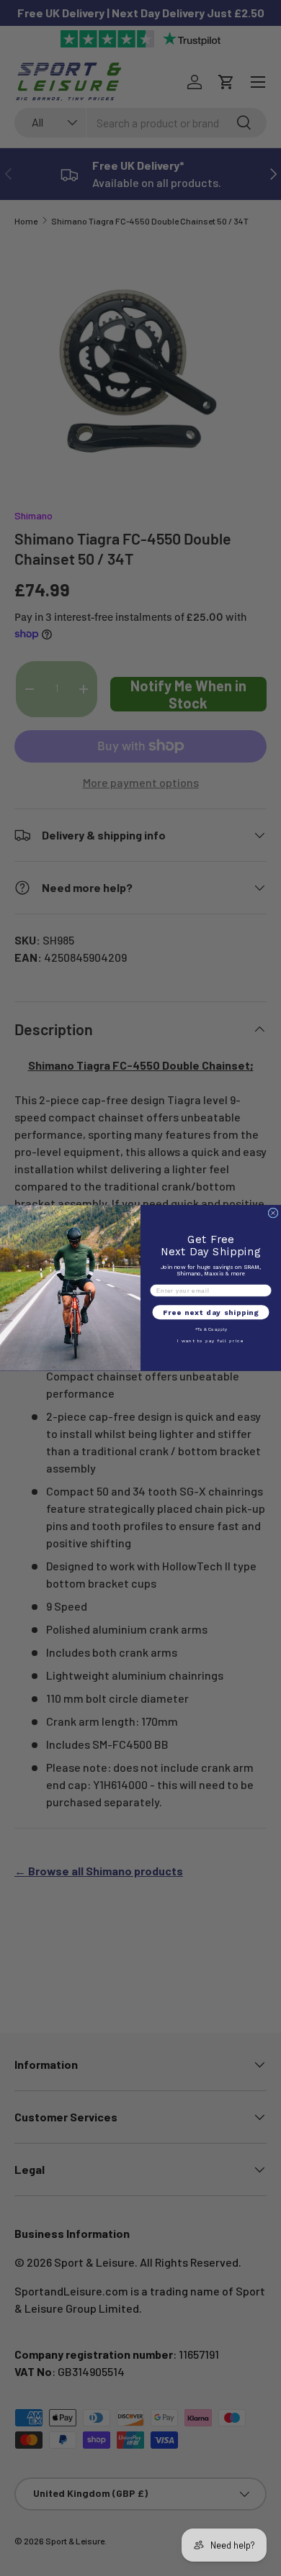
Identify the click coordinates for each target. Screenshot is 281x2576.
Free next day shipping (211, 1313)
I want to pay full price (211, 1341)
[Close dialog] (273, 1213)
